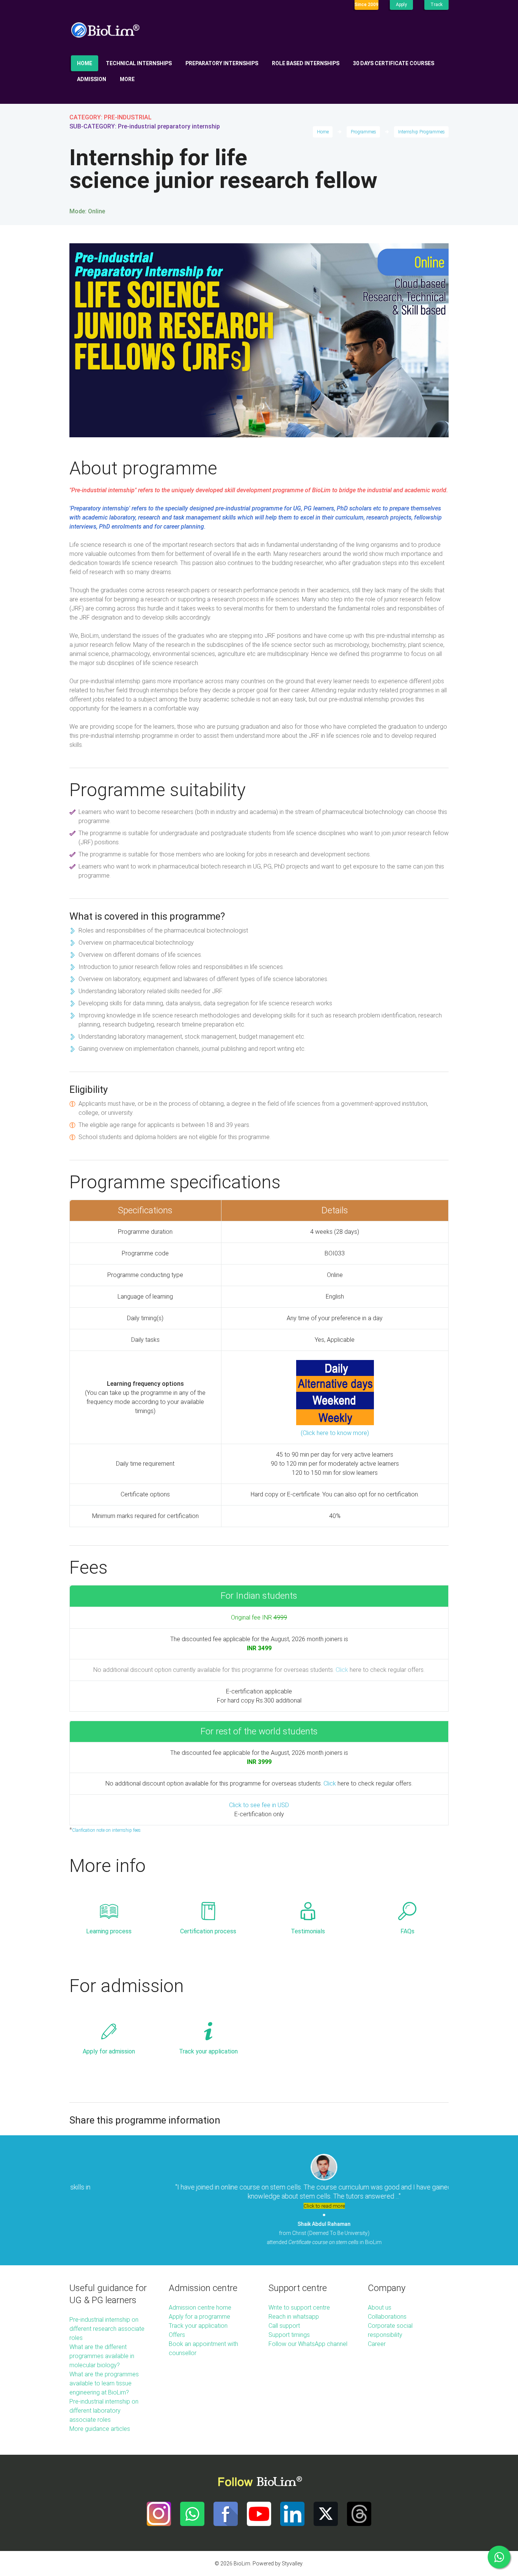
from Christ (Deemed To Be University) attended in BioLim (259, 2233)
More (127, 79)
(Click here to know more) (335, 1433)
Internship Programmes (421, 132)
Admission (92, 79)
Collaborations (387, 2317)
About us (380, 2308)
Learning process (109, 1931)
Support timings (289, 2335)
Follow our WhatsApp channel (308, 2344)
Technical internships (139, 63)
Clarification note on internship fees (106, 1830)
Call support (284, 2326)
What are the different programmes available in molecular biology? (102, 2356)
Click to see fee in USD (259, 1805)
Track (436, 5)
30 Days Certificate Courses (394, 63)
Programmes (363, 132)
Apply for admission (109, 2051)
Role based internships (306, 63)
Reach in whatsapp (294, 2317)
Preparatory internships (222, 63)
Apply (401, 5)
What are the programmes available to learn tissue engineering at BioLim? (104, 2383)
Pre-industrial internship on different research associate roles (107, 2329)
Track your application (208, 2051)
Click (342, 1670)
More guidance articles (100, 2429)
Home (85, 63)
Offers (177, 2335)
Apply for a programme (199, 2317)
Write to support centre (299, 2308)
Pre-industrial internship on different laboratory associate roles (104, 2411)
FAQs (407, 1931)
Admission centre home (200, 2308)
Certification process (208, 1931)
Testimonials (308, 1931)
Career (377, 2344)
